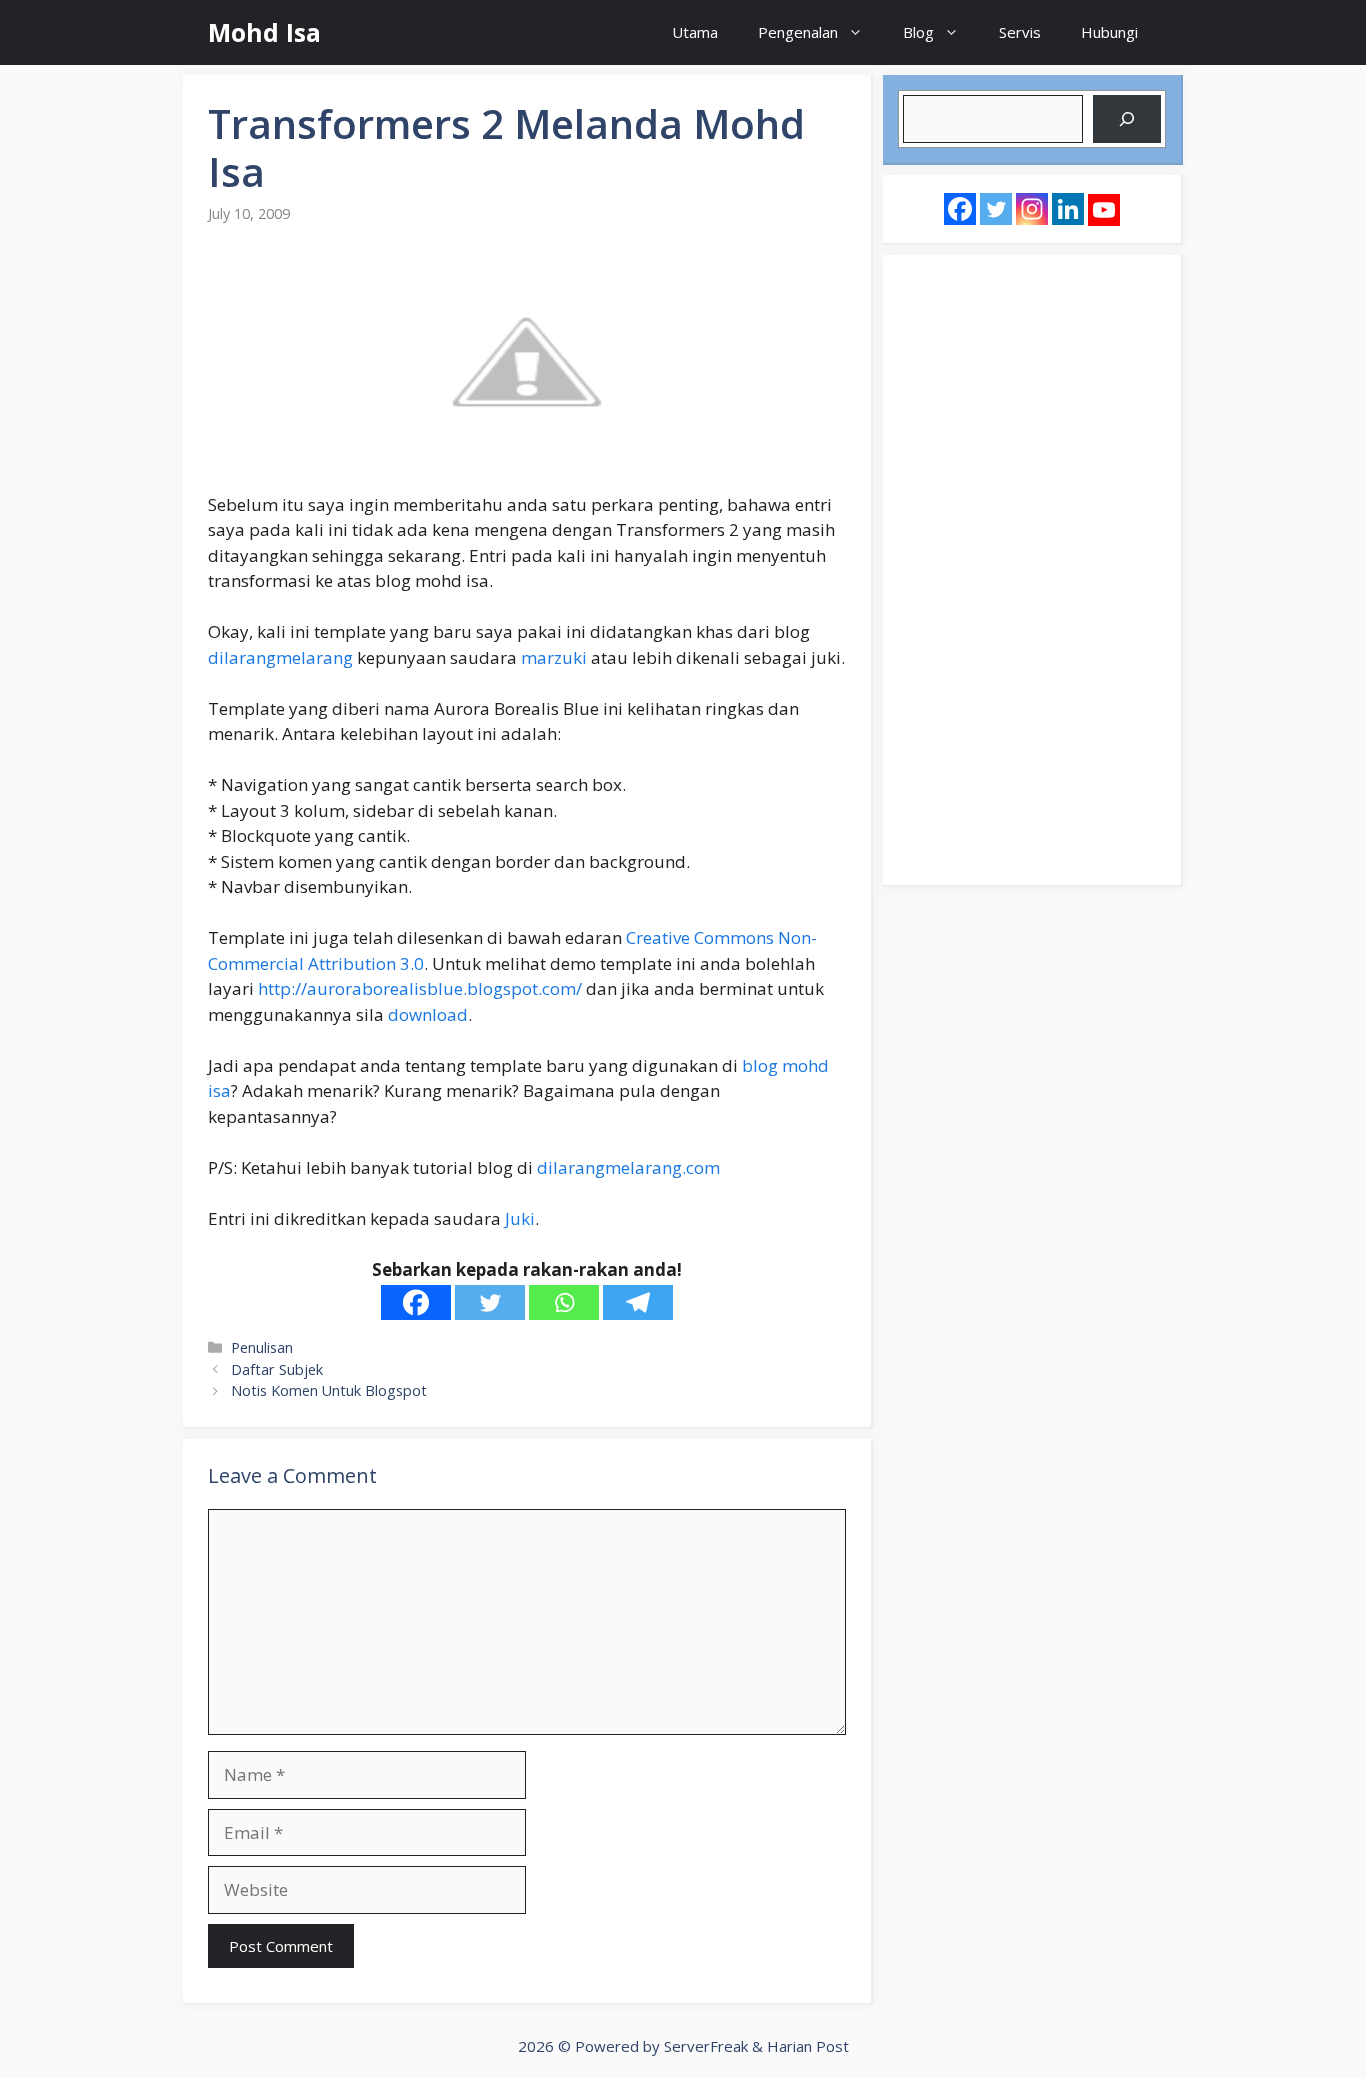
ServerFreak (706, 2046)
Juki (520, 1218)
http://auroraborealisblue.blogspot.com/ (420, 988)
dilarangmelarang (280, 657)
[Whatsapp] (564, 1302)
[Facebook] (416, 1302)
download (428, 1014)
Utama (695, 32)
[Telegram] (638, 1302)
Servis (1020, 32)
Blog (918, 32)
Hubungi (1109, 32)
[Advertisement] (1032, 570)
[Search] (1127, 119)
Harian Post (808, 2046)
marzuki (554, 657)
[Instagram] (1032, 209)
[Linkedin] (1068, 209)
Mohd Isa (264, 32)
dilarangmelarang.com (628, 1167)
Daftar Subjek (277, 1369)
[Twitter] (490, 1302)
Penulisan (262, 1347)
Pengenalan (798, 32)
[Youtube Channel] (1104, 210)
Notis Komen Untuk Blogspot (329, 1390)
